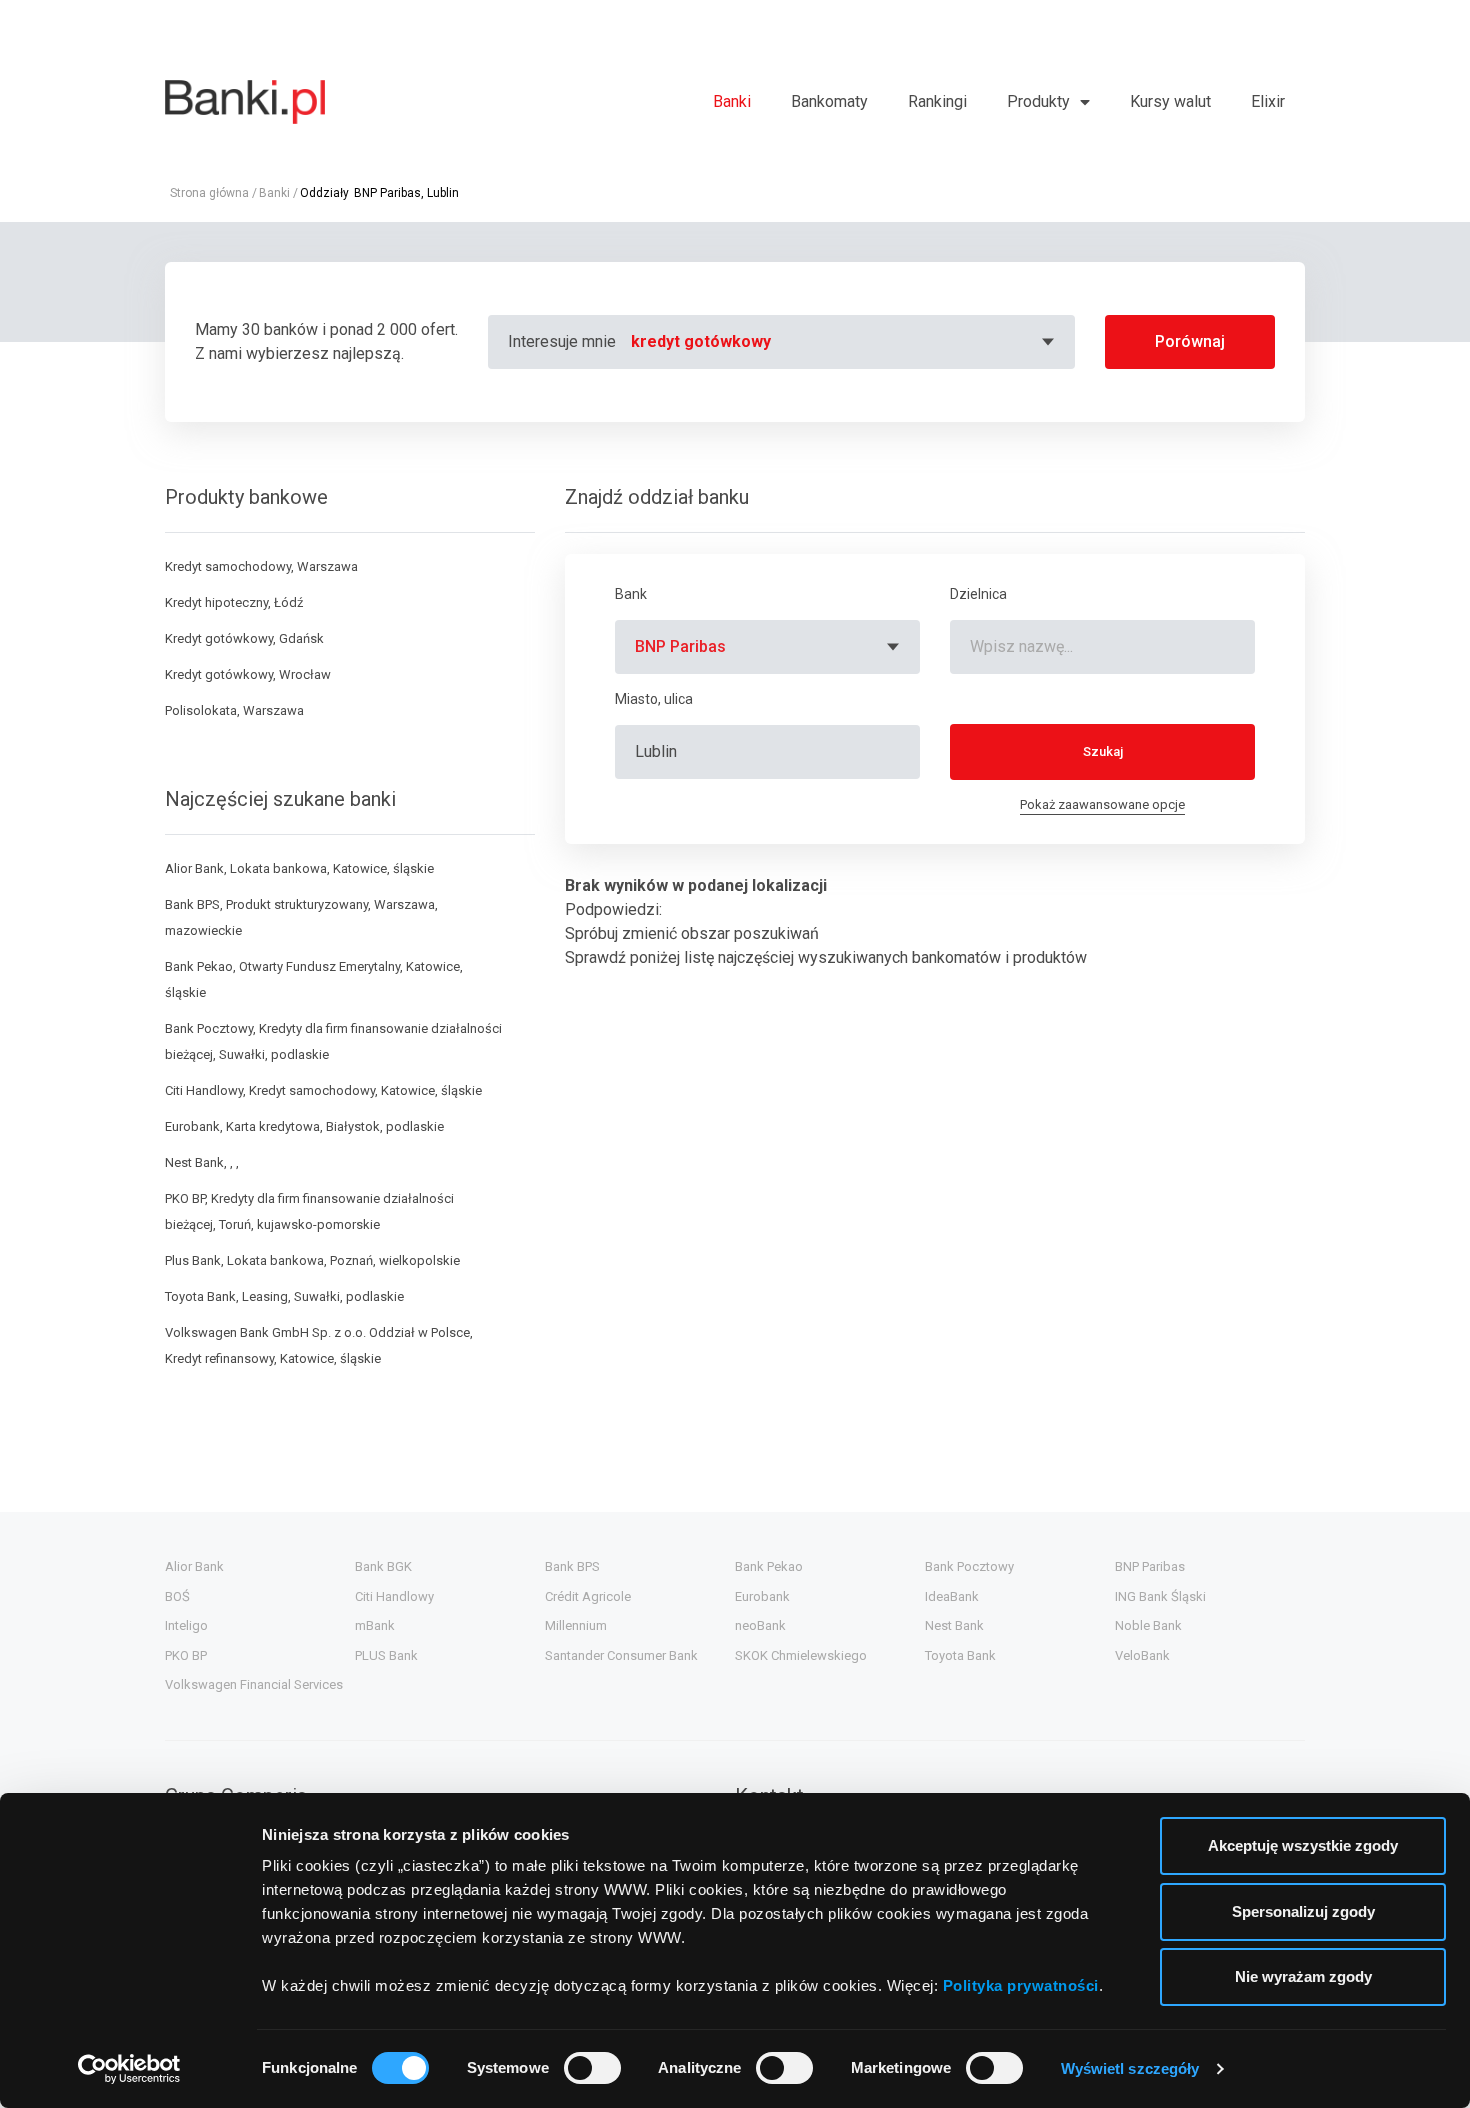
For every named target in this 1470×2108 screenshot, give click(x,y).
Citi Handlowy (394, 1596)
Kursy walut (1170, 101)
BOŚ (177, 1596)
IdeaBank (952, 1596)
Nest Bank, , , (202, 1162)
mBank (375, 1625)
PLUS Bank (386, 1655)
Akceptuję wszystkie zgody (1303, 1845)
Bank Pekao (769, 1566)
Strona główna (209, 193)
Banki (732, 101)
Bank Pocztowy (969, 1566)
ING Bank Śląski (1160, 1596)
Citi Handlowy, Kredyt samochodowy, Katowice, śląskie (323, 1090)
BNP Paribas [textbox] (680, 646)
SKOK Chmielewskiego (801, 1655)
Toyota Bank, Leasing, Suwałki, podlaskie (284, 1296)
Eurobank (762, 1596)
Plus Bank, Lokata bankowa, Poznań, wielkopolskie (312, 1260)
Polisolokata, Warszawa (234, 710)
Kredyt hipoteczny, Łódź (234, 602)
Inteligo (186, 1625)
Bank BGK (383, 1566)
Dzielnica (978, 594)
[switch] (592, 2068)
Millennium (576, 1625)
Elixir (1268, 101)
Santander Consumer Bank (621, 1655)
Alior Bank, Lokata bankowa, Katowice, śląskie (299, 868)
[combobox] (845, 342)
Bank (631, 594)
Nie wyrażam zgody (1303, 1976)
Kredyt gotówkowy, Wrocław (248, 674)
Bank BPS (572, 1566)
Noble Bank (1148, 1625)
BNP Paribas (1150, 1566)
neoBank (760, 1625)
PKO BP (186, 1655)
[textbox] (845, 342)
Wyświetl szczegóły (1130, 2068)
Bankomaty (829, 101)
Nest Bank (954, 1625)
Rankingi (937, 101)
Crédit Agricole (588, 1596)
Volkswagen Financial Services (254, 1684)
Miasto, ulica (654, 699)
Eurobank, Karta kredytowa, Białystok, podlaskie (304, 1126)
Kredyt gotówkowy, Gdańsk (244, 638)
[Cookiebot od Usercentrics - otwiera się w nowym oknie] (129, 2069)
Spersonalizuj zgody (1303, 1911)
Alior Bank (194, 1566)
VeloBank (1142, 1655)
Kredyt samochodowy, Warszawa (261, 566)
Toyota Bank (960, 1655)
